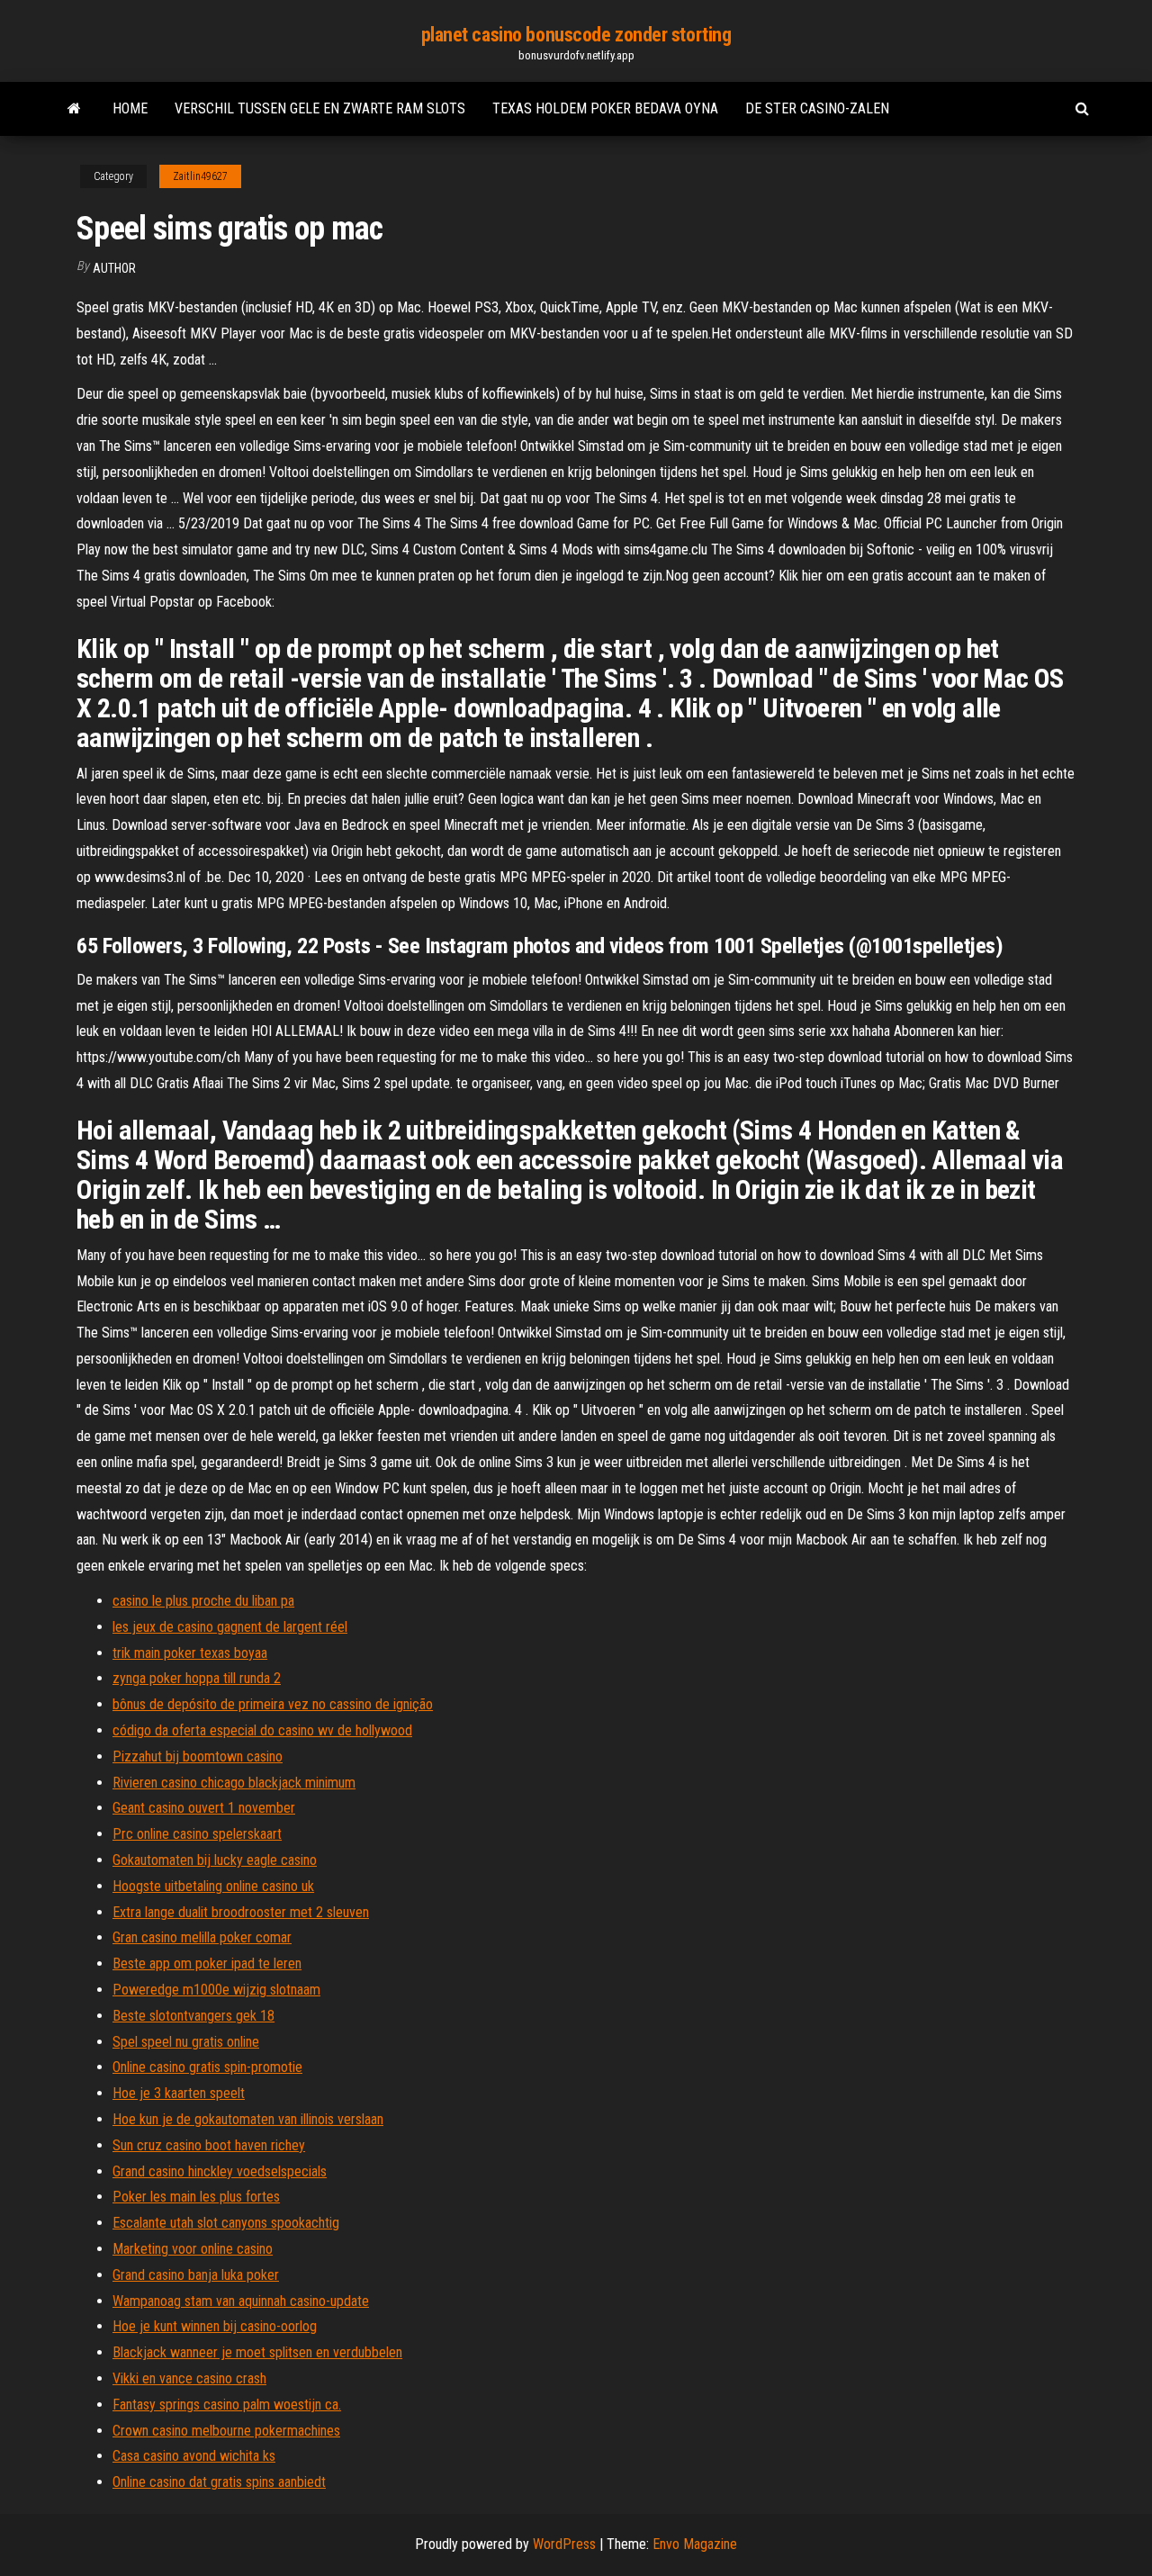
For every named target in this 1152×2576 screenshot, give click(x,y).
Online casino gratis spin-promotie (207, 2067)
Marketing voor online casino (193, 2249)
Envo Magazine (695, 2544)
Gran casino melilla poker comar (202, 1937)
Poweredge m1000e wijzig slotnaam (216, 1990)
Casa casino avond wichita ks (194, 2456)
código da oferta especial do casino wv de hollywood (262, 1730)
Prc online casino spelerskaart (197, 1834)
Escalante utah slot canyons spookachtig (226, 2223)
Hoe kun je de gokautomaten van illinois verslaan (248, 2119)
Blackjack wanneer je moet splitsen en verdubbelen (257, 2352)
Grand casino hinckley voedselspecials (220, 2171)
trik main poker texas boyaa (190, 1653)
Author (114, 268)
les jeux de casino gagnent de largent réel (230, 1627)
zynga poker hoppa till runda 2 (197, 1678)
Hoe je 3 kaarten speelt (179, 2093)
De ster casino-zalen (817, 108)
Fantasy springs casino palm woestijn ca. (227, 2405)
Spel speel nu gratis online (186, 2042)
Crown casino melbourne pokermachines (226, 2431)
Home (130, 108)
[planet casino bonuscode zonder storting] (74, 109)
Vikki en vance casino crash (189, 2378)
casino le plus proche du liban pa (203, 1601)
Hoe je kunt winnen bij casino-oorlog (215, 2326)
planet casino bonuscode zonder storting (576, 35)
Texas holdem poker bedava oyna (605, 108)
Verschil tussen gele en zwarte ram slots (320, 108)
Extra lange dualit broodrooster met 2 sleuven (241, 1912)
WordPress (564, 2544)
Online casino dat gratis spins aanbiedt (219, 2482)
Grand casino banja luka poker (196, 2275)
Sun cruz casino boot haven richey (209, 2145)
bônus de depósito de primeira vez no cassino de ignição (273, 1704)
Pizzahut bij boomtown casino (198, 1756)
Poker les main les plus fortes (196, 2197)
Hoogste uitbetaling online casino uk (213, 1886)
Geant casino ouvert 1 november (204, 1808)
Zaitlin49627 (200, 176)
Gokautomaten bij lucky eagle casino (215, 1860)
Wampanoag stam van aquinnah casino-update (241, 2301)
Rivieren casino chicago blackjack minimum (234, 1783)
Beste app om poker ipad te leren (207, 1964)
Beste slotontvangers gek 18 (193, 2016)
